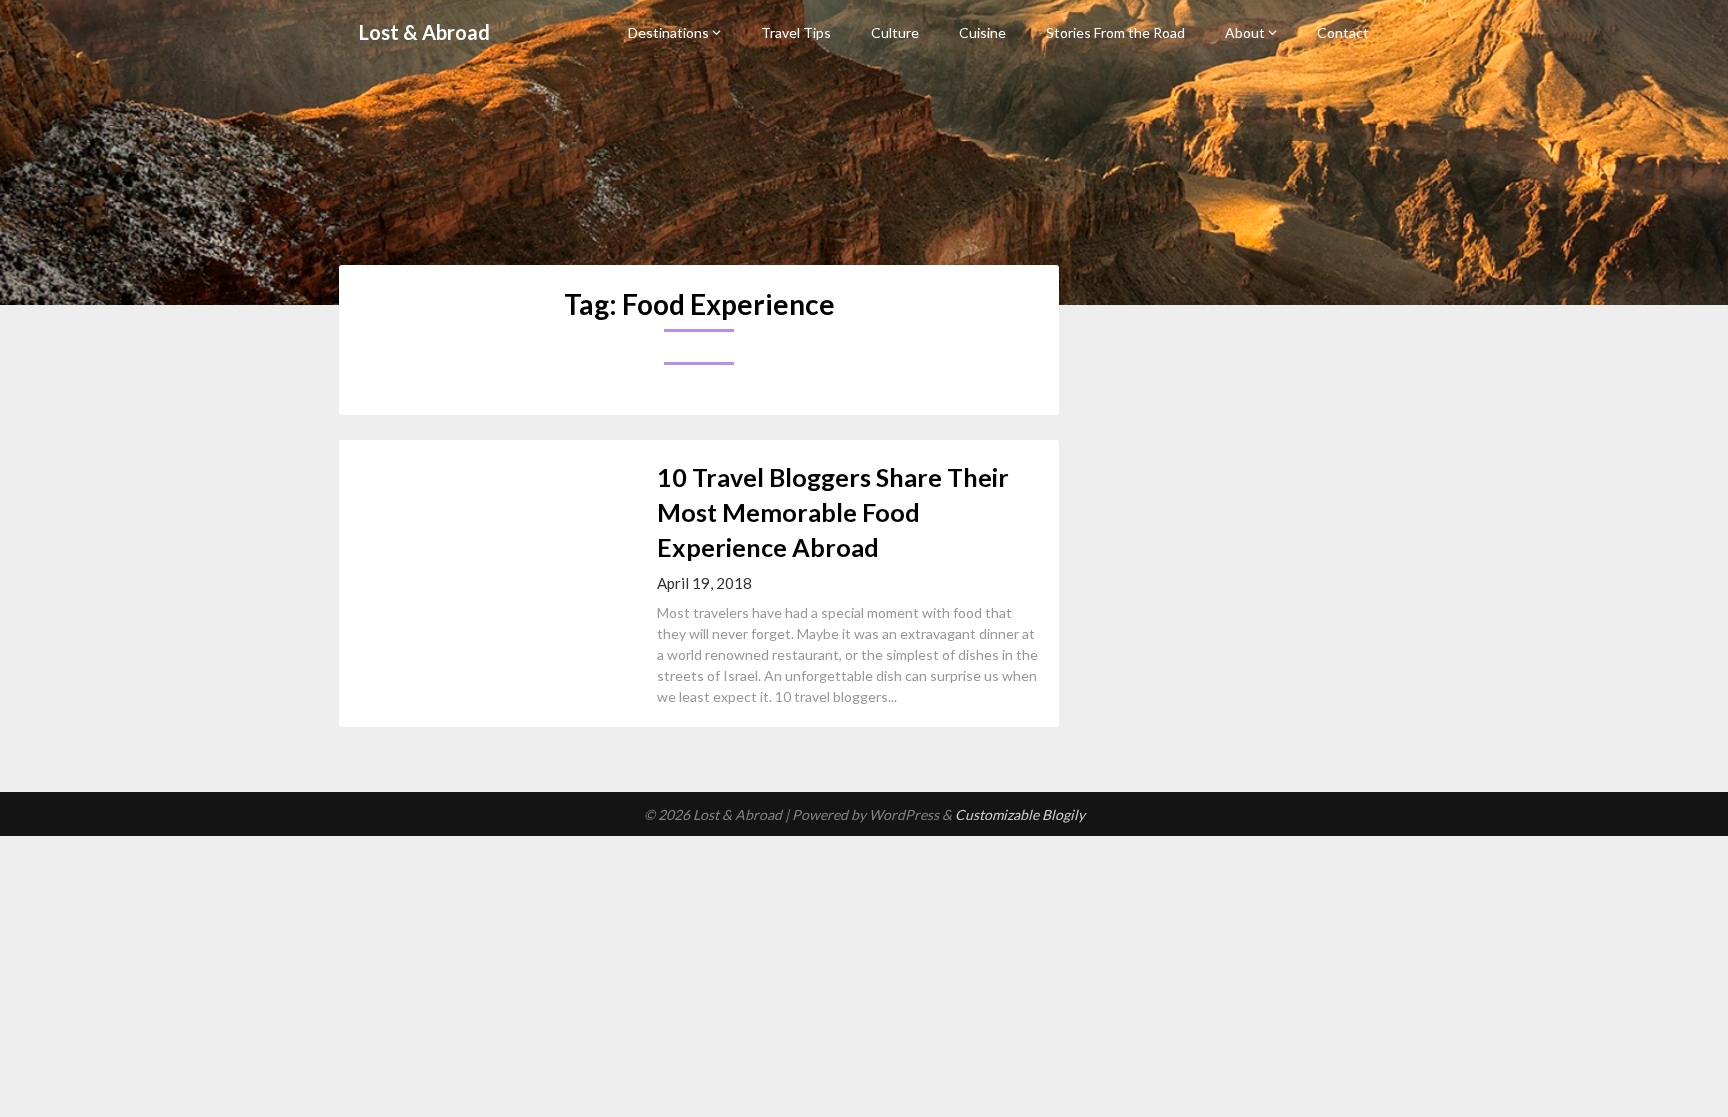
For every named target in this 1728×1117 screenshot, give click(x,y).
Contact (1343, 32)
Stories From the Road (1115, 32)
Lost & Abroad (424, 32)
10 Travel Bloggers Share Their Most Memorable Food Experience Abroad (833, 512)
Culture (895, 32)
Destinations (668, 32)
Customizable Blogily (1020, 814)
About (1245, 32)
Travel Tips (796, 32)
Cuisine (982, 32)
